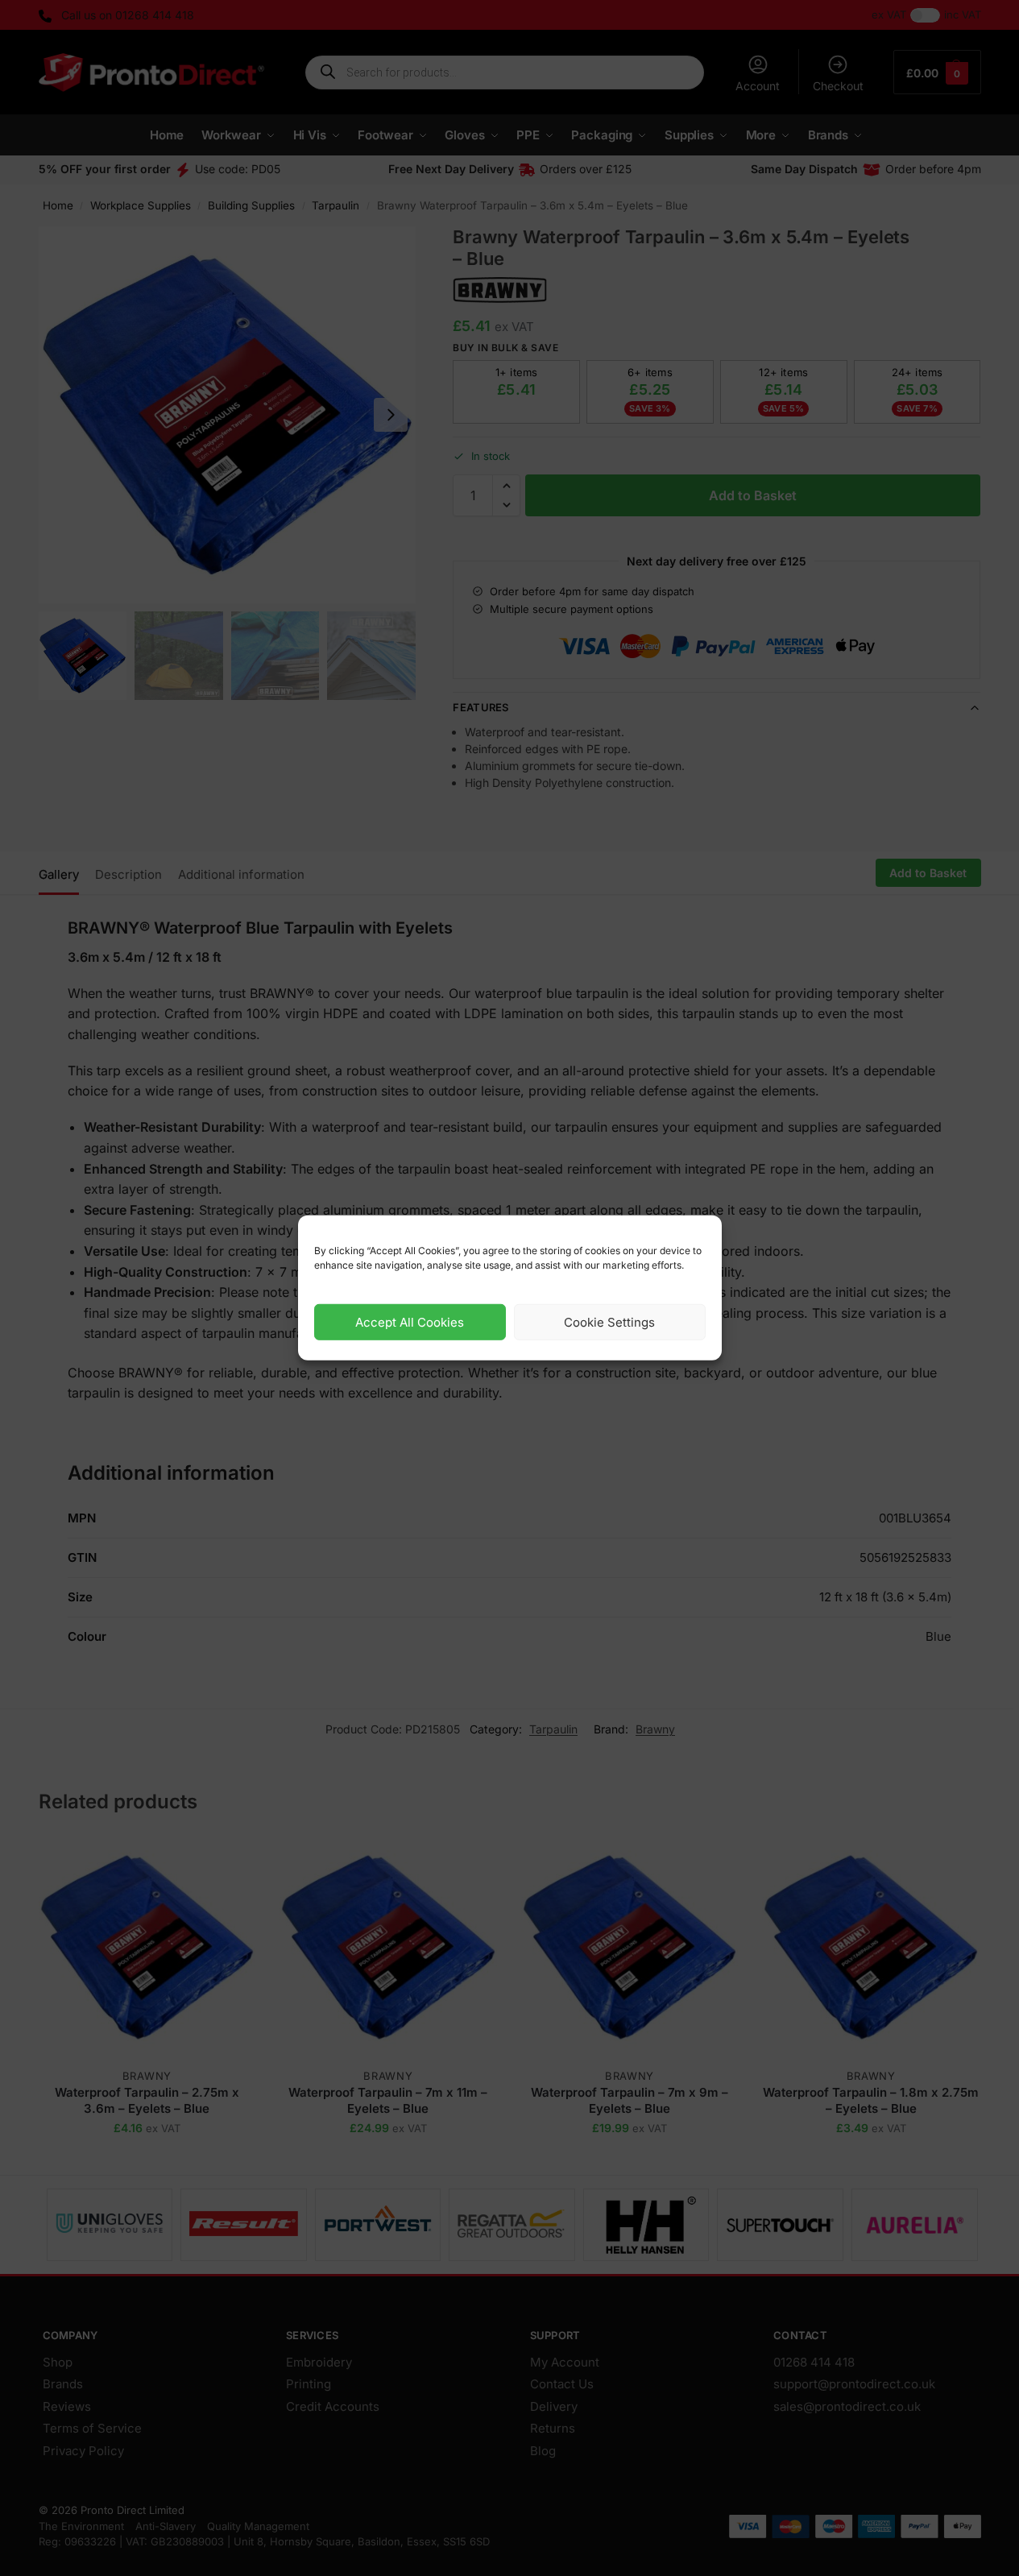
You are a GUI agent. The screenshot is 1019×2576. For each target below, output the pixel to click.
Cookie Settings (609, 1322)
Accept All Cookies (410, 1322)
